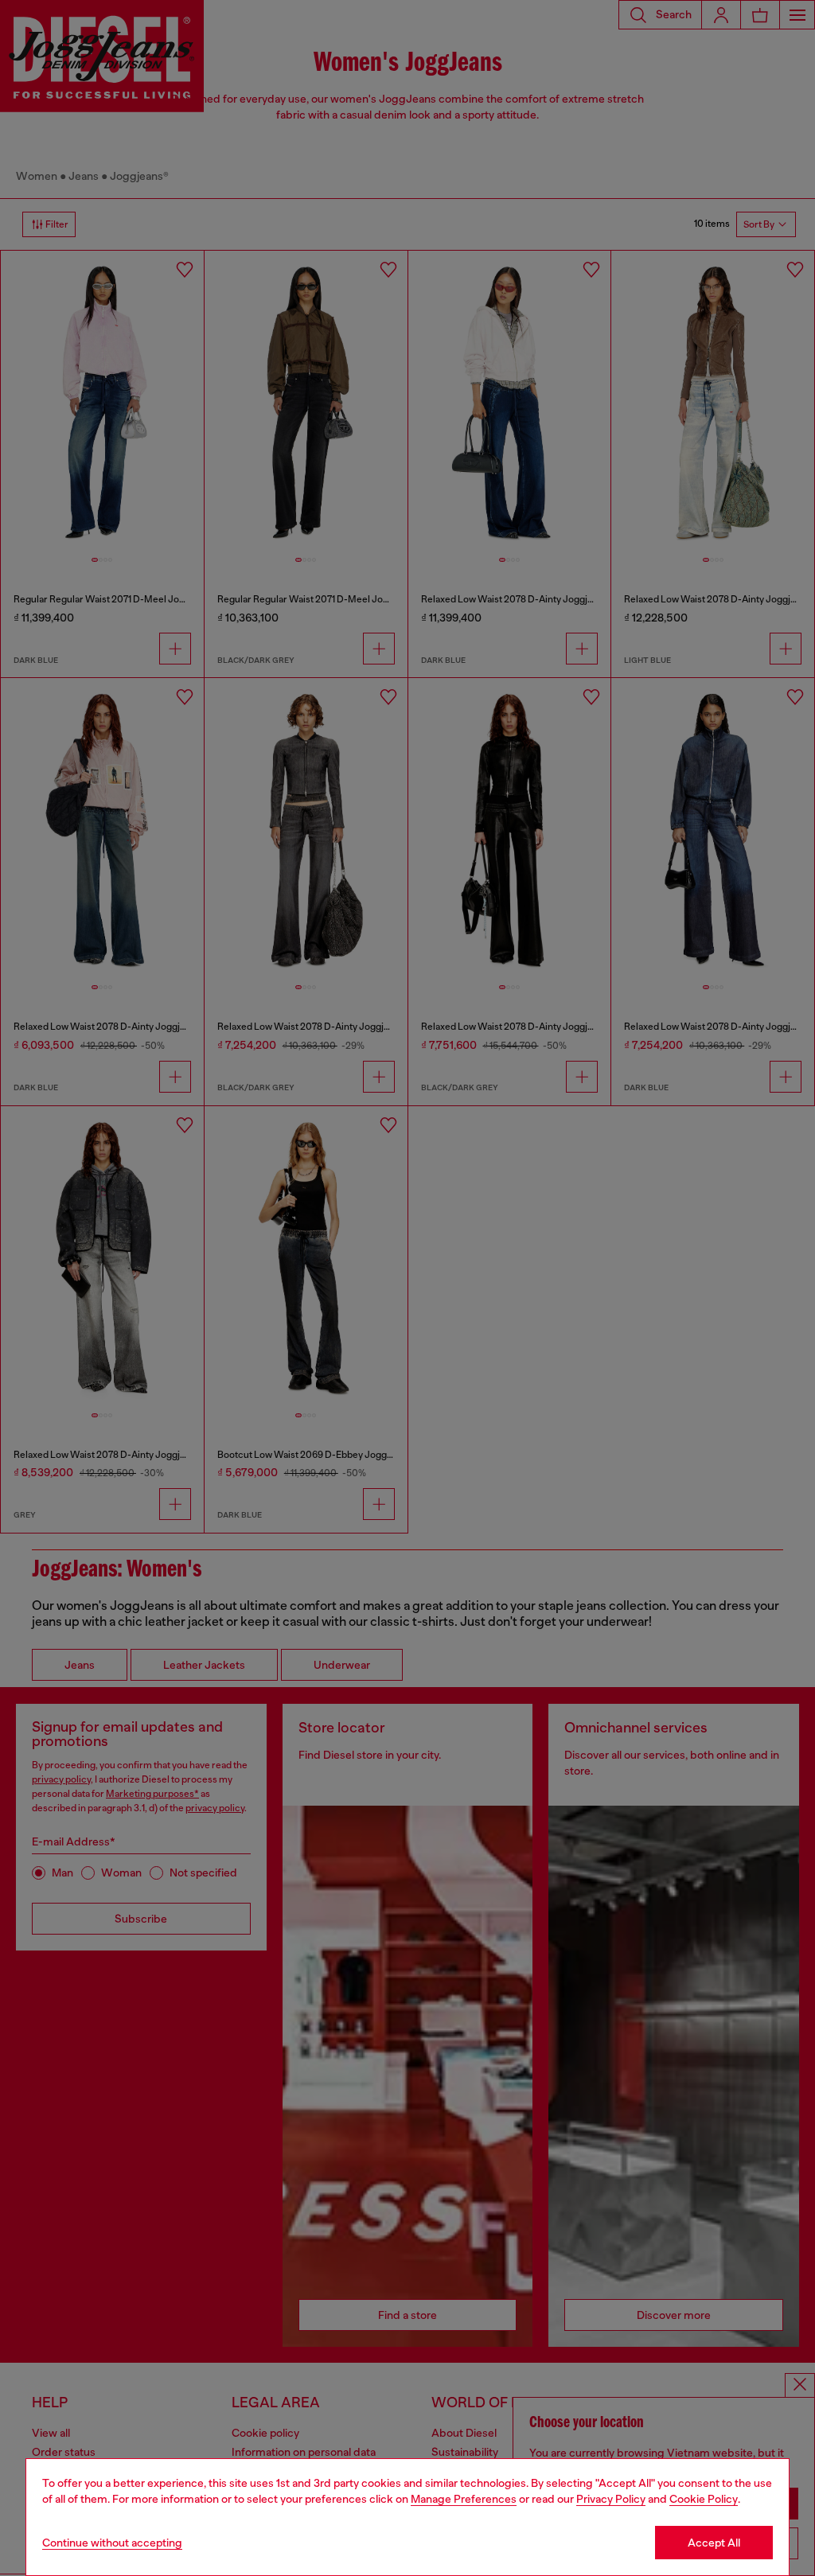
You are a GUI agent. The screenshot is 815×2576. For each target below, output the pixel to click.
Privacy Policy (611, 2499)
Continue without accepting (112, 2543)
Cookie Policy (704, 2499)
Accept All (714, 2543)
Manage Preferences (464, 2499)
